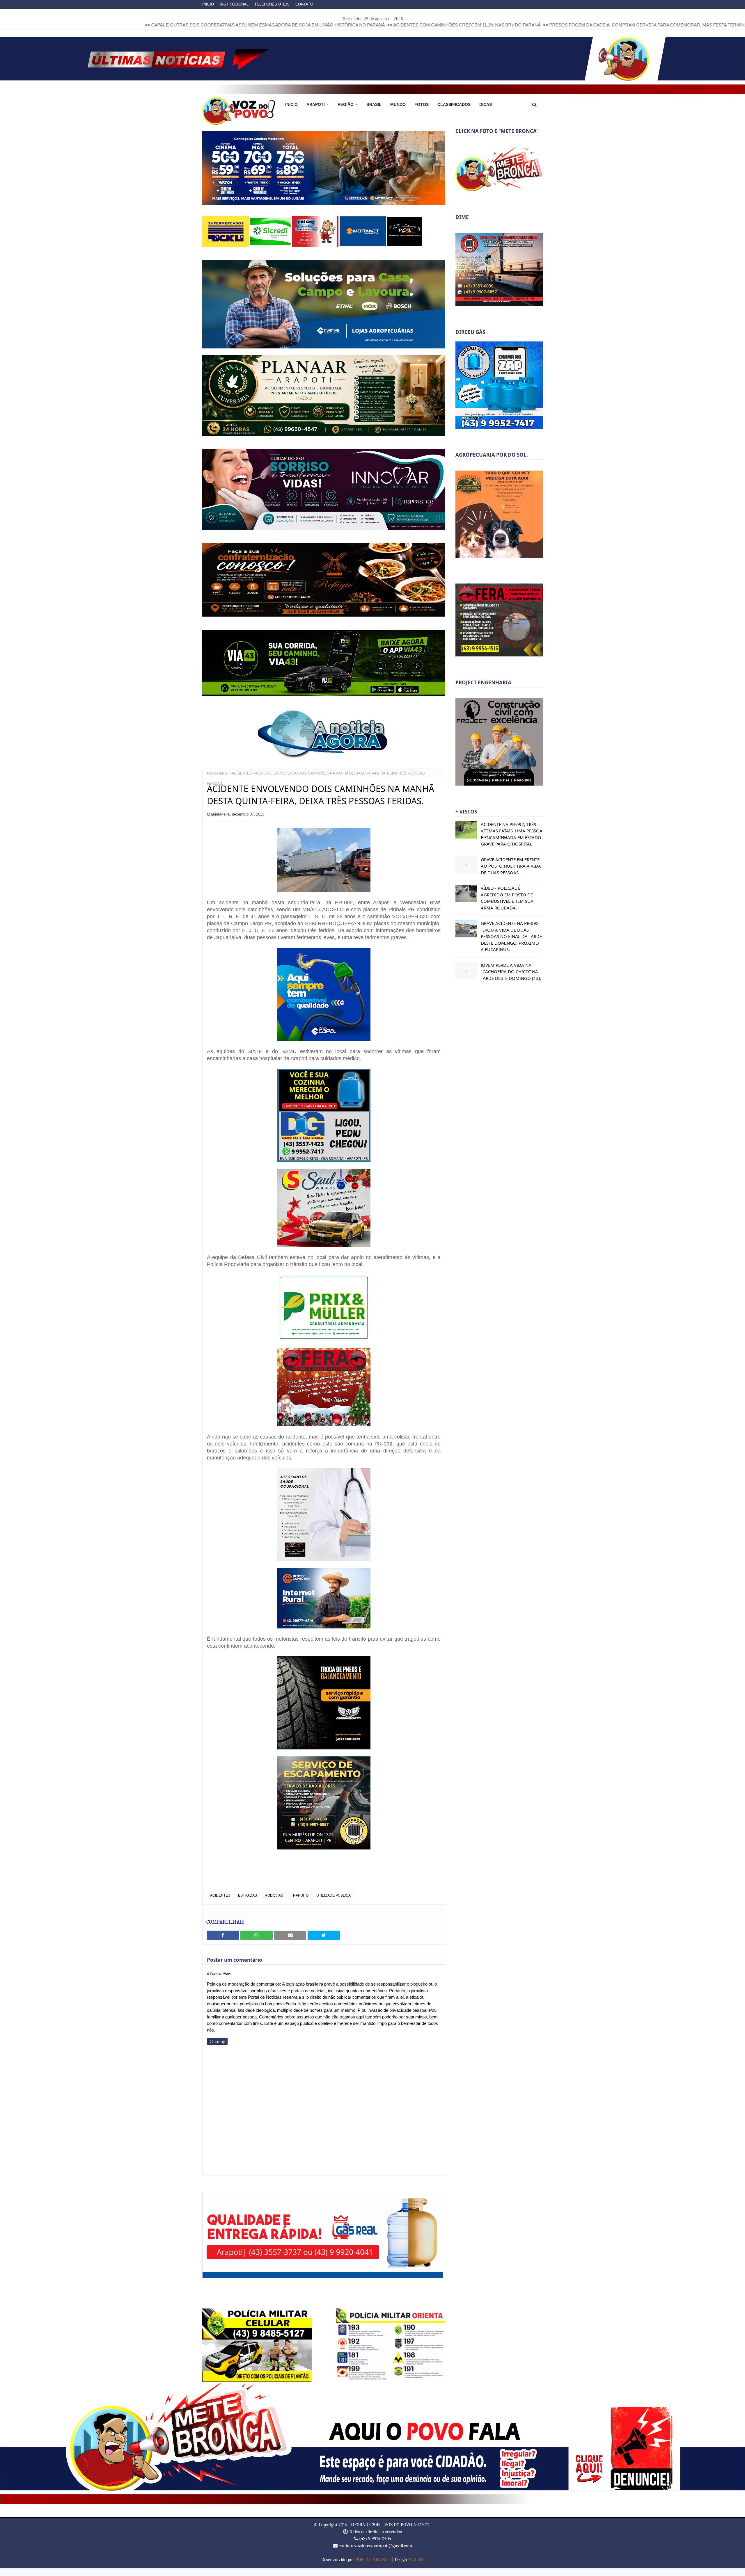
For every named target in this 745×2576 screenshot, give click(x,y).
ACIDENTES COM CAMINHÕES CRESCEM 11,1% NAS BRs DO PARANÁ (299, 25)
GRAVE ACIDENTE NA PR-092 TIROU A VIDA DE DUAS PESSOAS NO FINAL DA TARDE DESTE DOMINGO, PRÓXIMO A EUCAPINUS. (511, 936)
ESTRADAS (248, 1903)
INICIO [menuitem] (291, 104)
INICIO (208, 4)
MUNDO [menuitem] (398, 104)
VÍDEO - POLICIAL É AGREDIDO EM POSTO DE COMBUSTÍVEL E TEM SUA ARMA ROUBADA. (507, 898)
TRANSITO (300, 1903)
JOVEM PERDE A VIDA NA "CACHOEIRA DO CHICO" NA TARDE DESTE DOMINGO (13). (511, 972)
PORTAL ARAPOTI (373, 2568)
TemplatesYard (206, 2575)
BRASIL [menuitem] (374, 104)
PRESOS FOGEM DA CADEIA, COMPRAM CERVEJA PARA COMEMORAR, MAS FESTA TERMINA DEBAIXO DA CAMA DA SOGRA (513, 25)
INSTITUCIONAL (234, 4)
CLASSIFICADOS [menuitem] (454, 104)
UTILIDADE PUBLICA (334, 1903)
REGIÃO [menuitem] (346, 104)
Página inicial (218, 781)
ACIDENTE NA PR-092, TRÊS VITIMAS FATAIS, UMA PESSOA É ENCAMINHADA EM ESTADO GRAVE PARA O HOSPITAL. (512, 834)
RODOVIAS (274, 1903)
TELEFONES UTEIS (272, 4)
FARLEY (416, 2568)
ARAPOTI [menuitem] (316, 104)
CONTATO (304, 4)
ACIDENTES (242, 781)
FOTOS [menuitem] (422, 104)
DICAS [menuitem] (486, 104)
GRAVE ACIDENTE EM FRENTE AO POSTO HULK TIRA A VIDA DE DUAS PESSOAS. (511, 866)
